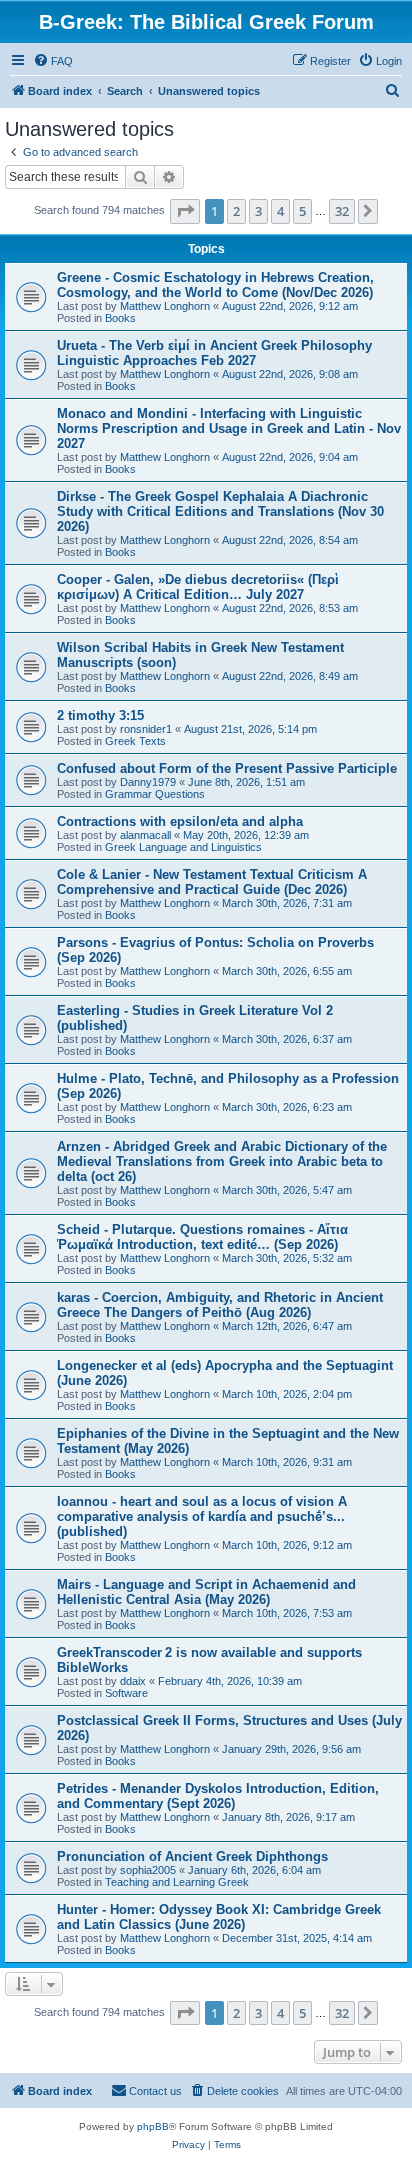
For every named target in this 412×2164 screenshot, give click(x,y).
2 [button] (236, 211)
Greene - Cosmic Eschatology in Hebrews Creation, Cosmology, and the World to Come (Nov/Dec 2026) (215, 285)
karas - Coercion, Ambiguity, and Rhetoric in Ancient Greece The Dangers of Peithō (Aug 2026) (220, 1305)
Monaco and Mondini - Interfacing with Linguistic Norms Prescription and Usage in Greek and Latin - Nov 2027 (229, 428)
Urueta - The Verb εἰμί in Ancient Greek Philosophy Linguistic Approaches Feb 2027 (214, 353)
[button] (185, 211)
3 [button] (258, 211)
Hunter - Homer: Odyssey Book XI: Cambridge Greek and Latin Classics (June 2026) (219, 1917)
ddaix (133, 1681)
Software (126, 1693)
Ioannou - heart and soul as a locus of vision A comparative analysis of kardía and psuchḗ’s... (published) (202, 1516)
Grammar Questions (155, 794)
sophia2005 (148, 1870)
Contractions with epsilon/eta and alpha (180, 821)
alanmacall (145, 835)
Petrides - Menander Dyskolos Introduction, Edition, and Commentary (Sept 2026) (218, 1796)
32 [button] (342, 211)
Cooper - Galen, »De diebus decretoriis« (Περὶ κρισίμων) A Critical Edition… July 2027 (198, 587)
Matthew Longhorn (165, 306)
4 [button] (280, 211)
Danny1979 (148, 782)
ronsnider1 (146, 729)
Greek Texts (135, 741)
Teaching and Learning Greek (177, 1882)
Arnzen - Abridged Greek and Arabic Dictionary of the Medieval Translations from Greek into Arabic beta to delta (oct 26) (222, 1161)
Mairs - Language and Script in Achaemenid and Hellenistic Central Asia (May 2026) (206, 1592)
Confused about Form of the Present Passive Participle (227, 768)
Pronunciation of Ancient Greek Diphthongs (192, 1856)
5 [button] (302, 211)
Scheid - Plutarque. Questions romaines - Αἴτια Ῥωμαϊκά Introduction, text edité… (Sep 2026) (202, 1237)
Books (120, 318)
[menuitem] (53, 61)
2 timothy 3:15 (100, 715)
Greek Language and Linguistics (183, 847)
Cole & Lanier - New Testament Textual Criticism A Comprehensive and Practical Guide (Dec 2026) (212, 882)
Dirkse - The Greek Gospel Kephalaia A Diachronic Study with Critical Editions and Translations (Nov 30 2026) (220, 511)
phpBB (153, 2126)
